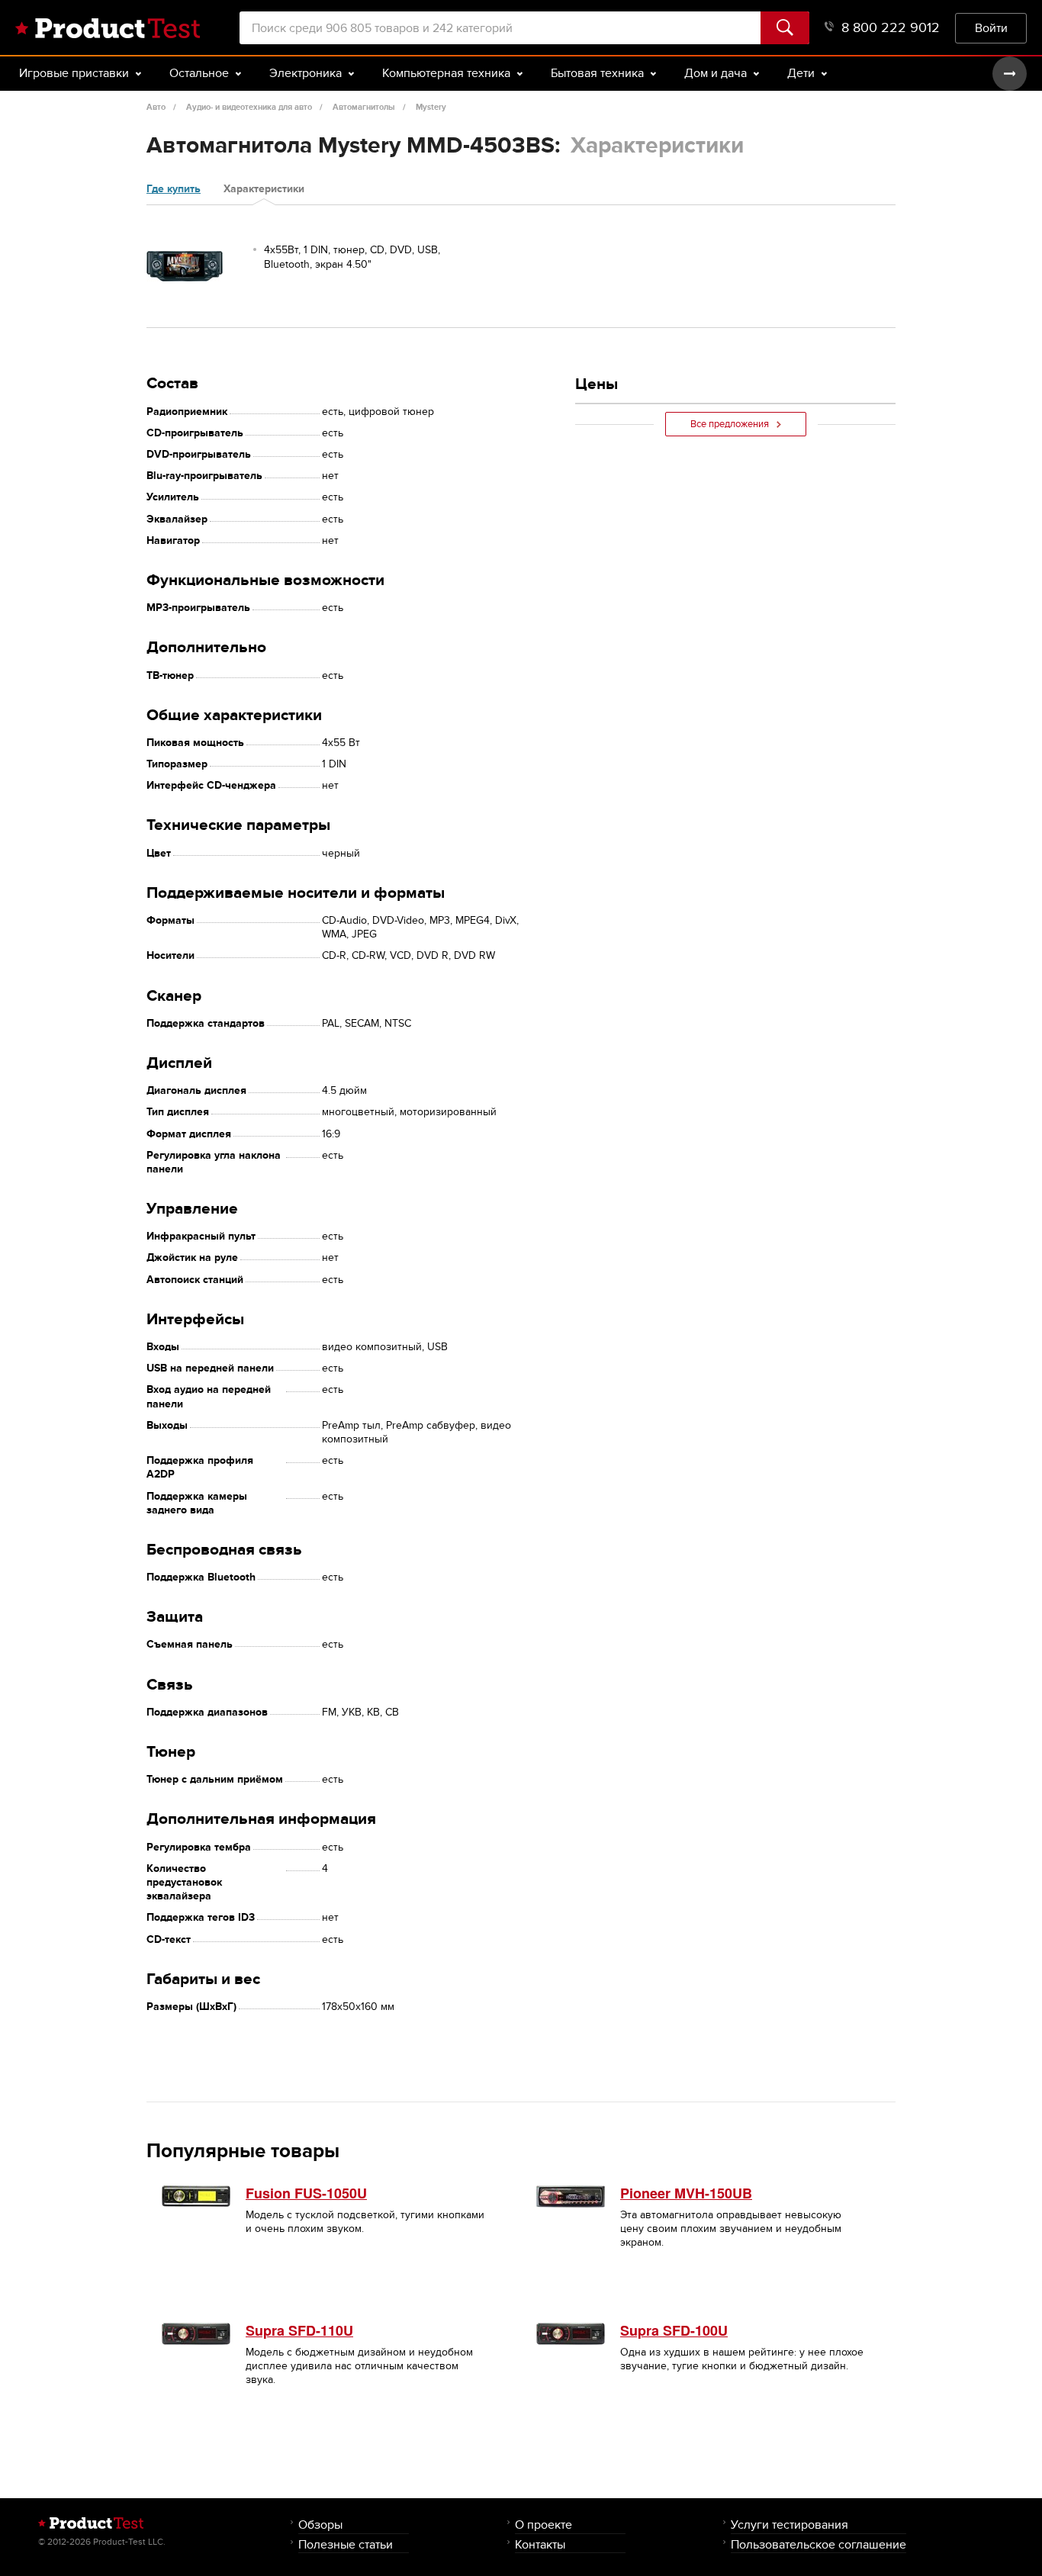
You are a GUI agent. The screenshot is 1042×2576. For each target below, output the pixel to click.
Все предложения (730, 424)
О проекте (544, 2525)
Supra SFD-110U (299, 2330)
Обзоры (320, 2525)
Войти (991, 28)
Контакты (540, 2544)
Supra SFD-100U (674, 2330)
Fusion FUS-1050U (306, 2193)
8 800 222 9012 (891, 28)
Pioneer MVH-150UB (686, 2193)
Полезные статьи (346, 2544)
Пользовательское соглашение (818, 2544)
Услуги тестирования (790, 2525)
